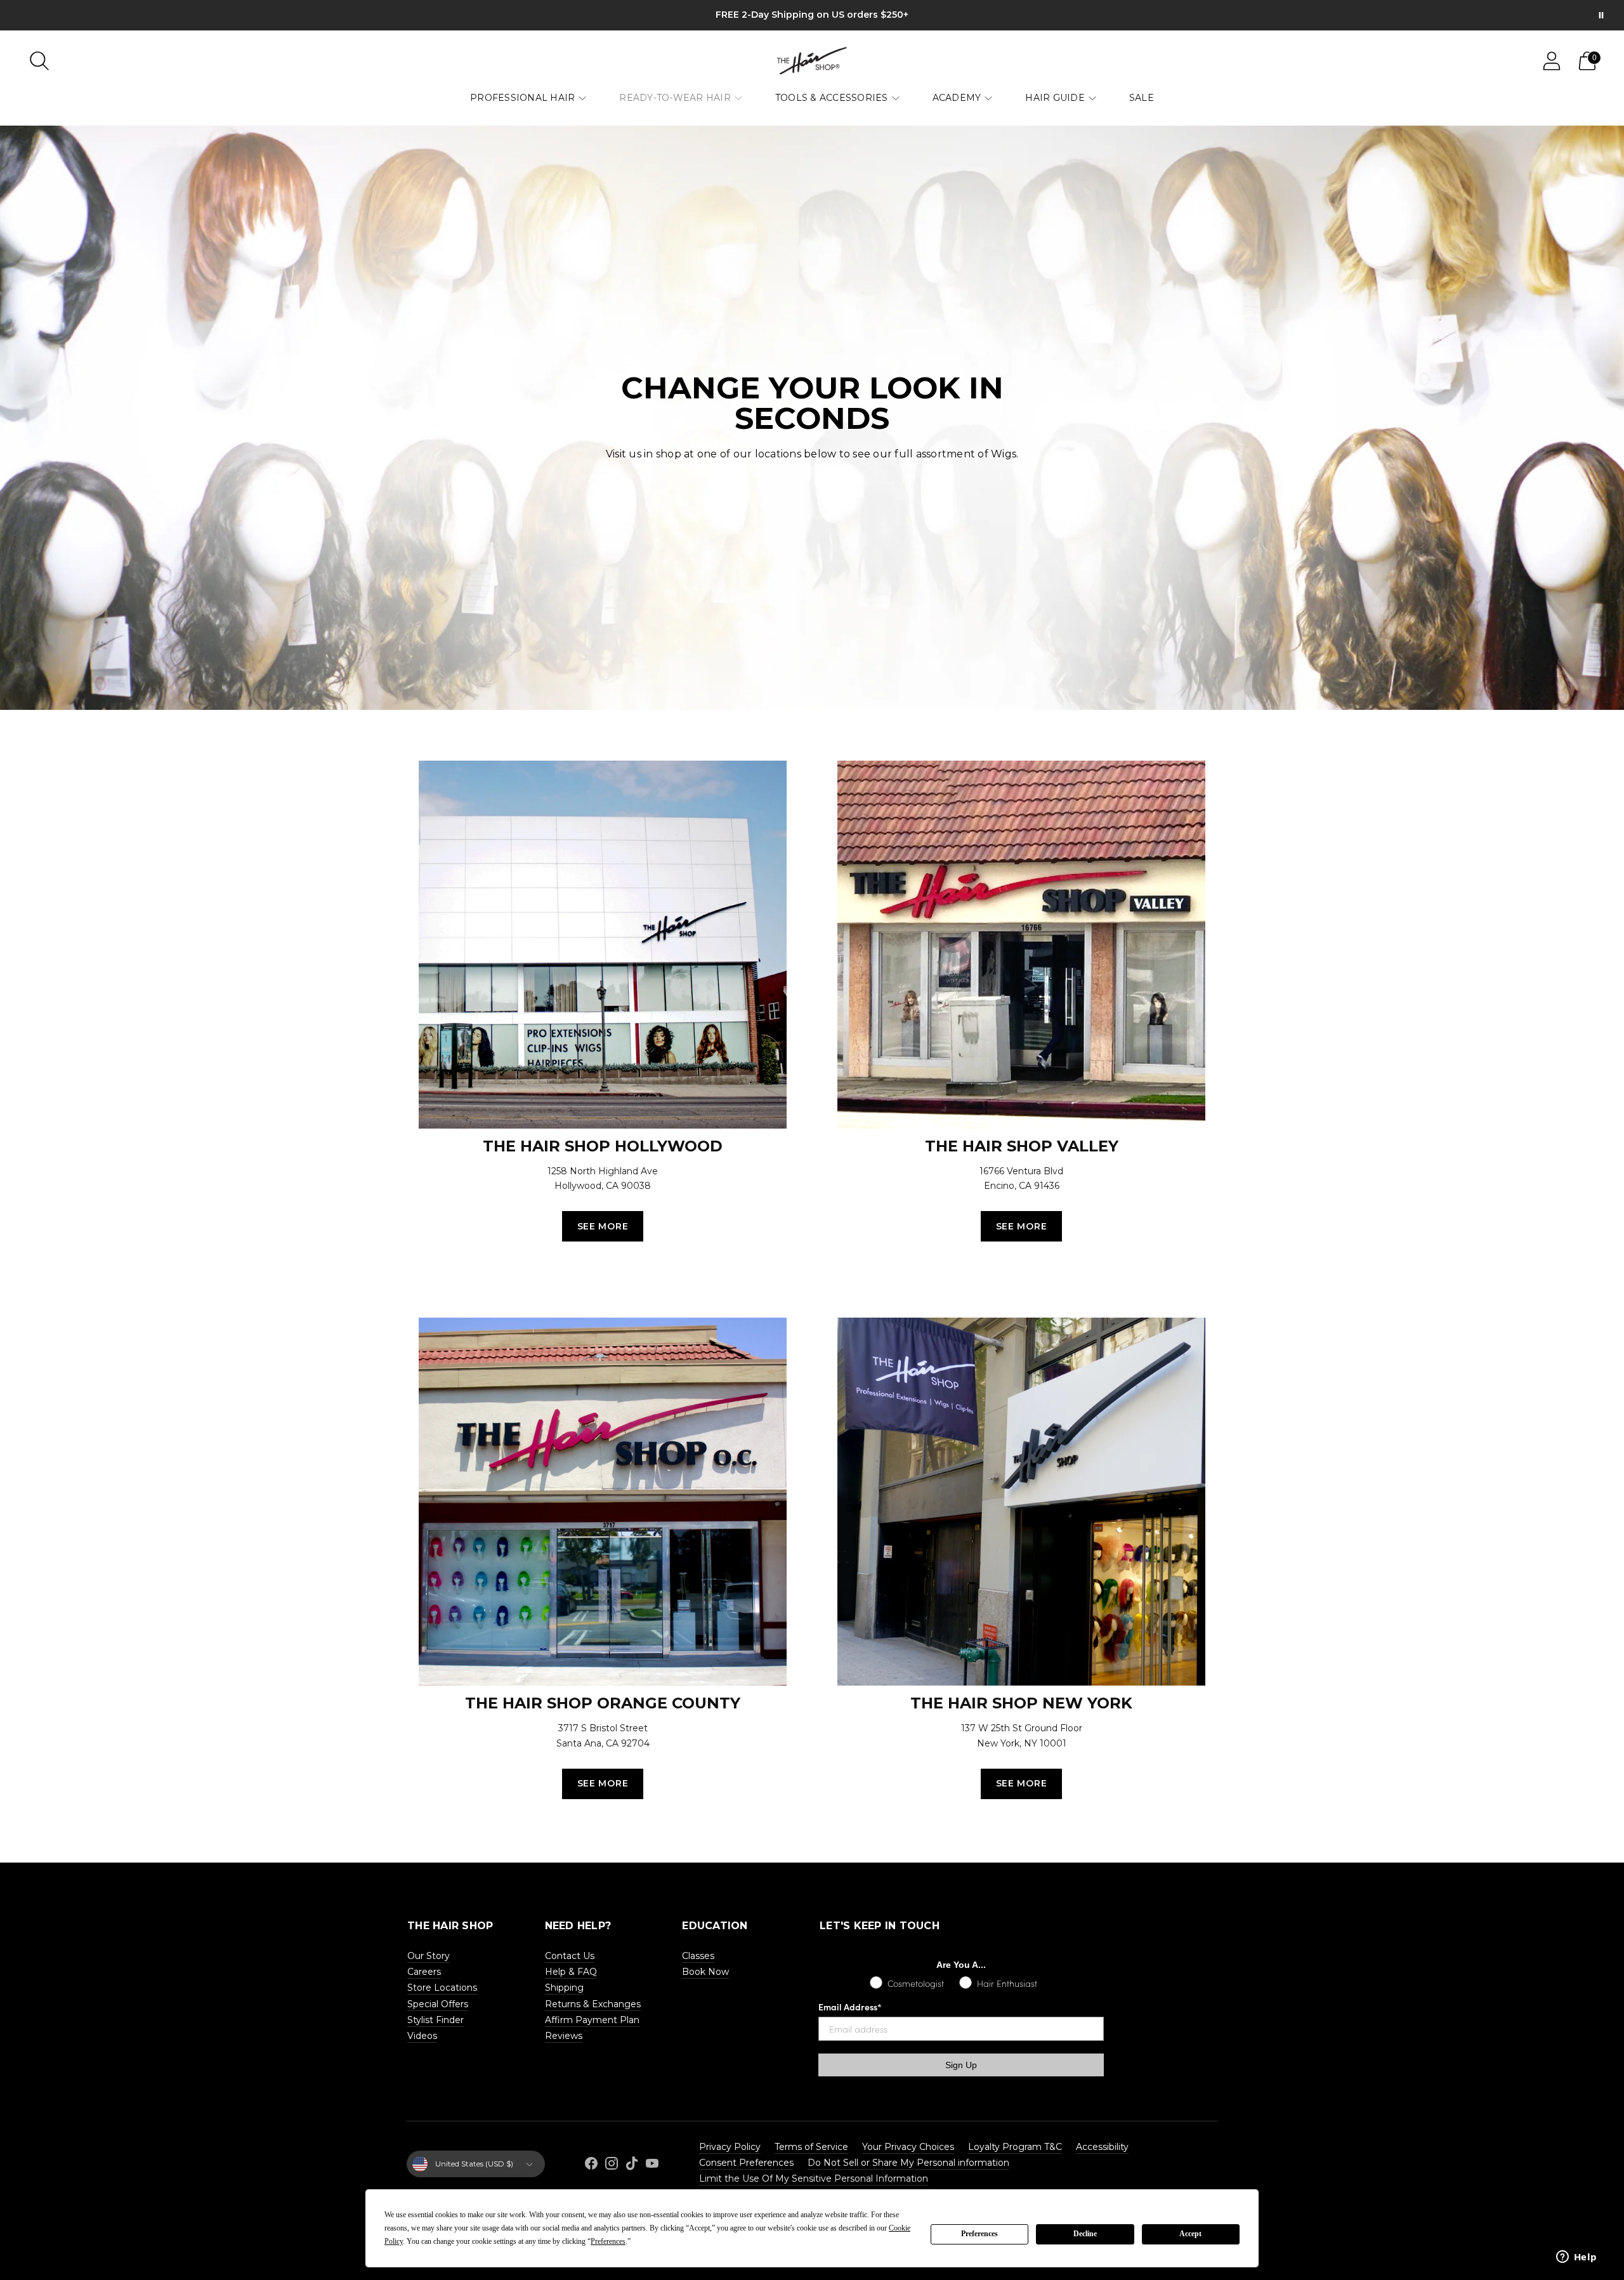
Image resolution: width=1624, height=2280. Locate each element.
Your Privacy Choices (908, 2147)
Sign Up (961, 2065)
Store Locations (442, 1988)
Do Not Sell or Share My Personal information (908, 2163)
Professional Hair (522, 98)
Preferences (979, 2234)
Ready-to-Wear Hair (675, 98)
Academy (957, 98)
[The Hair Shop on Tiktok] (632, 2165)
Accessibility (1102, 2147)
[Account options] (1552, 61)
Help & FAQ (571, 1972)
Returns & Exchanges (593, 2004)
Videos (422, 2036)
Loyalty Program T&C (1015, 2147)
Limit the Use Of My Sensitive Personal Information (814, 2178)
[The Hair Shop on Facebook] (591, 2165)
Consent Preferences (746, 2163)
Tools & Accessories (832, 98)
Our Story (429, 1956)
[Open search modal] (39, 61)
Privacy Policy (730, 2147)
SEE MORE (603, 1226)
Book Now (705, 1972)
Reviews (564, 2036)
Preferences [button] (608, 2241)
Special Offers (438, 2004)
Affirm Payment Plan (592, 2020)
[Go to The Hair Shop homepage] (812, 61)
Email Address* (850, 2007)
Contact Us (570, 1956)
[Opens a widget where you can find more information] (1576, 2258)
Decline (1085, 2234)
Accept (1190, 2234)
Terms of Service (811, 2147)
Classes (698, 1956)
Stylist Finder (435, 2020)
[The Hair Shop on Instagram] (612, 2165)
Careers (424, 1972)
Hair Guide (1055, 98)
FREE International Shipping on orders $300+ (812, 15)
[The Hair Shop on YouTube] (652, 2165)
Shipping (564, 1988)
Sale (1142, 98)
